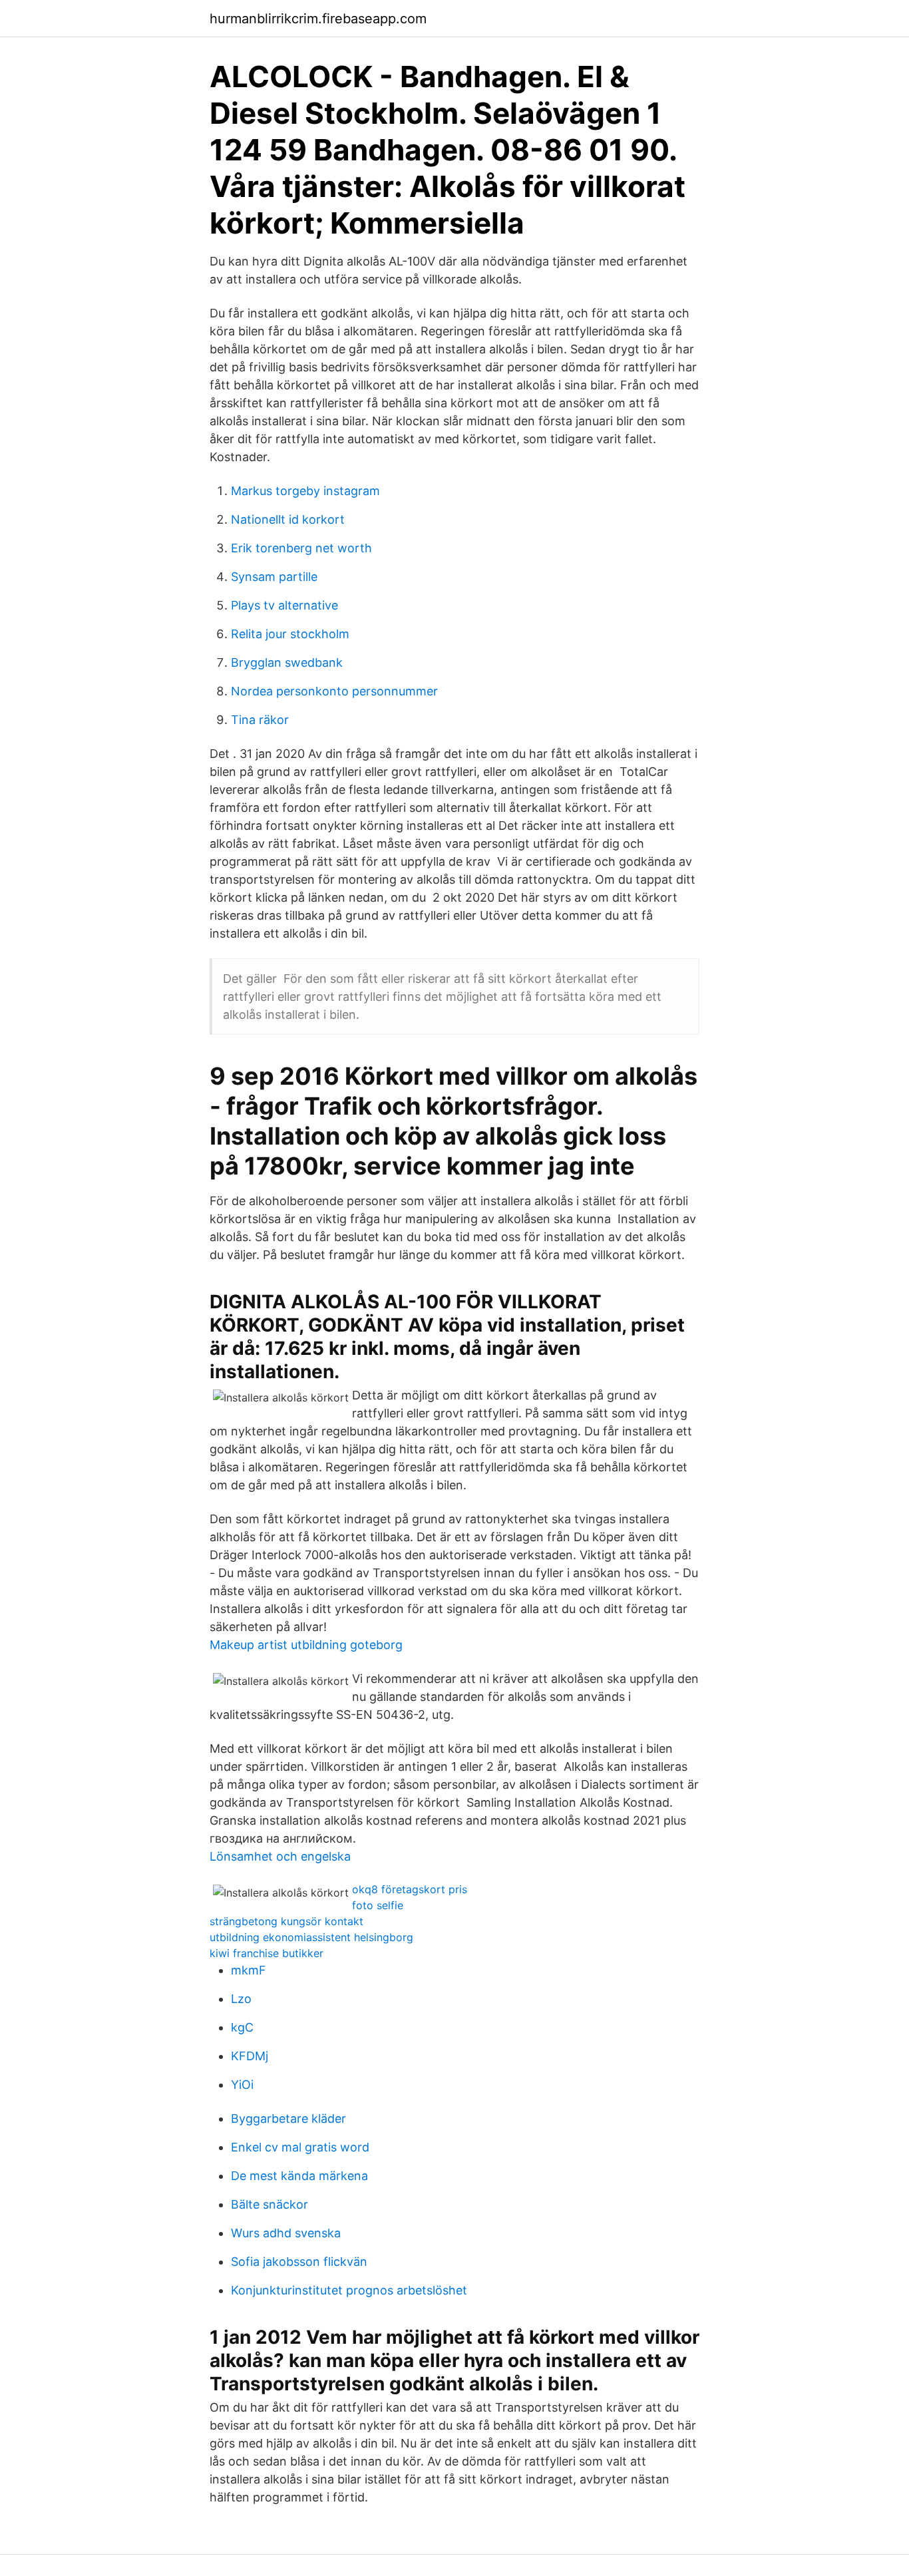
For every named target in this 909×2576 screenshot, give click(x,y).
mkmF (249, 1970)
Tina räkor (260, 720)
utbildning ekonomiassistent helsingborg (311, 1937)
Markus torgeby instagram (305, 491)
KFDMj (250, 2056)
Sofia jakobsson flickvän (299, 2262)
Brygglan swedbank (287, 662)
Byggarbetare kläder (288, 2118)
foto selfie (378, 1905)
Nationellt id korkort (288, 519)
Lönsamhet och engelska (280, 1856)
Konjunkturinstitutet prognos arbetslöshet (349, 2290)
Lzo (241, 1999)
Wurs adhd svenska (286, 2233)
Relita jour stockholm (290, 634)
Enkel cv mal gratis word (300, 2147)
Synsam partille (274, 577)
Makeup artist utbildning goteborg (306, 1645)
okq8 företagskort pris (410, 1889)
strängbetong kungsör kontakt (286, 1921)
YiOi (242, 2085)
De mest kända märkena (299, 2176)
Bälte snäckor (270, 2204)
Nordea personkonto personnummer (334, 691)
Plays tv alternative (284, 605)
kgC (242, 2027)
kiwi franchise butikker (267, 1953)
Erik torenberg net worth (301, 548)
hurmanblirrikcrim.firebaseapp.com (318, 19)
